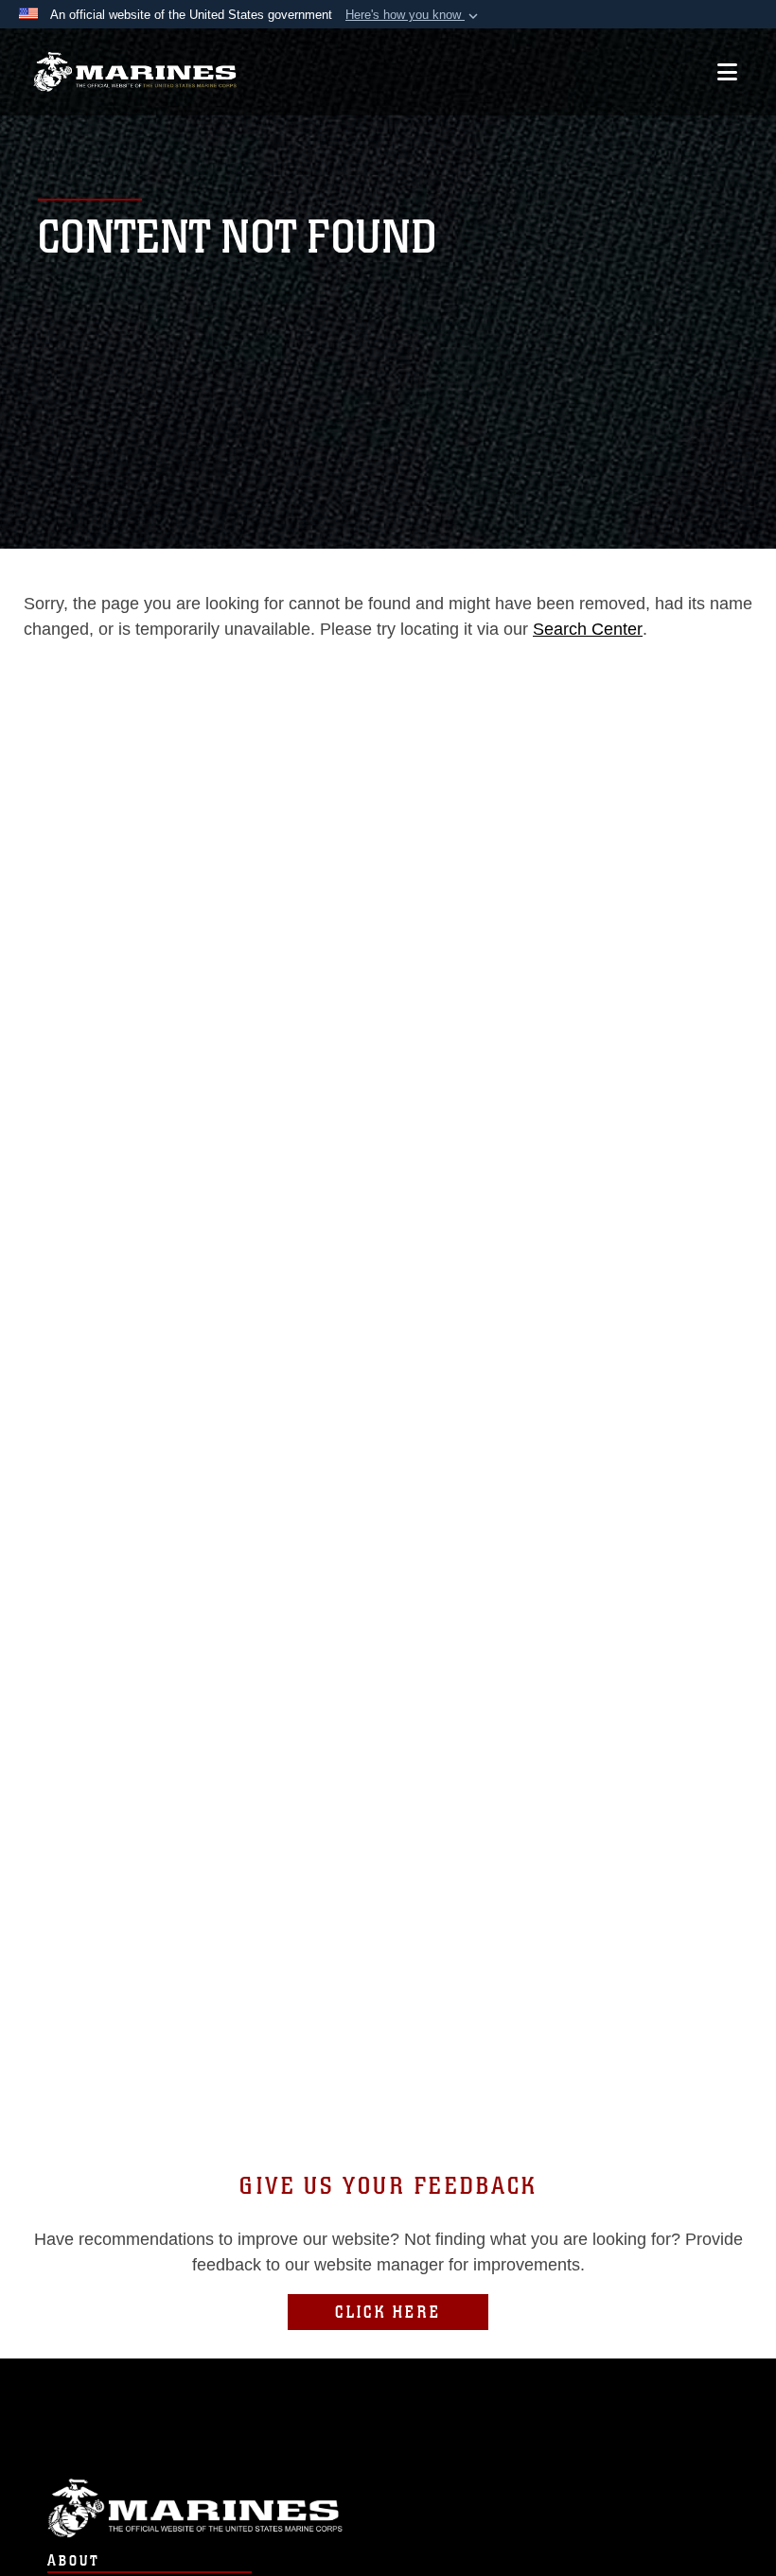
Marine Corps (388, 2508)
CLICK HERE (388, 2312)
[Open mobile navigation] (727, 72)
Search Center (588, 629)
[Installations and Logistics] (135, 72)
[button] (414, 15)
